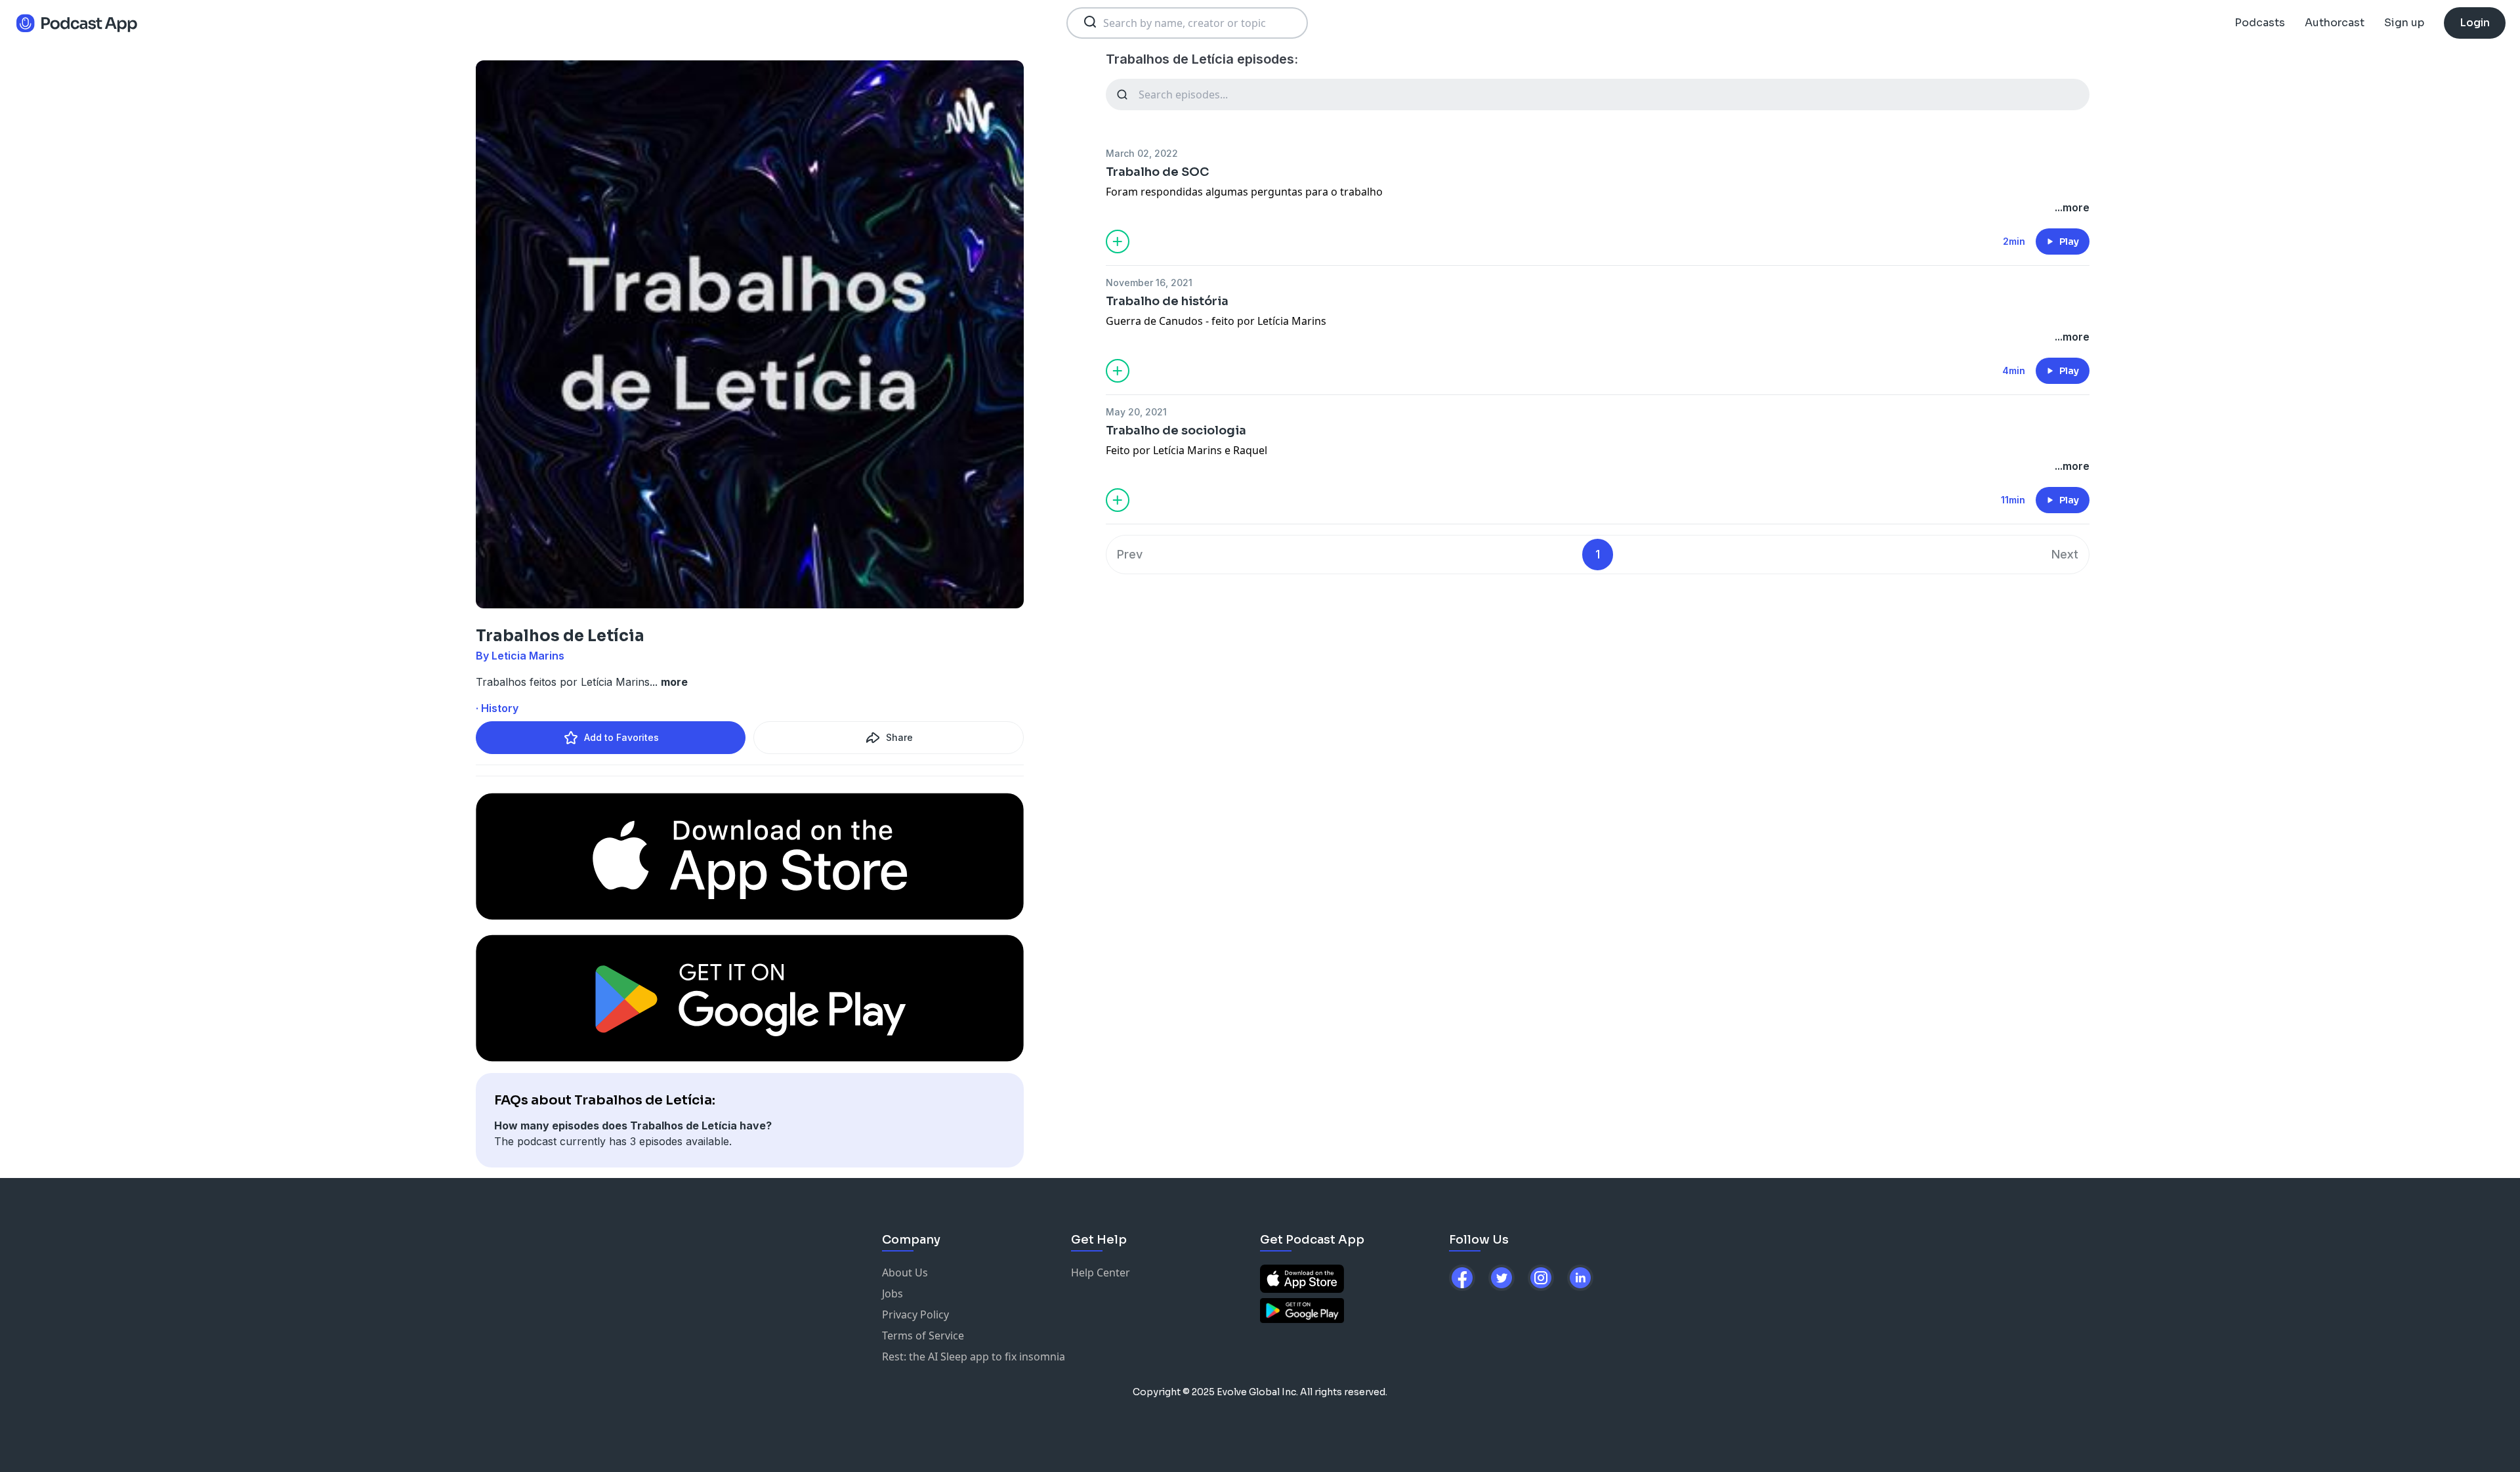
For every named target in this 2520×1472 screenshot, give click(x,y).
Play (2069, 242)
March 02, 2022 (1142, 153)
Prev (1130, 554)
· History (497, 708)
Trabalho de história (1167, 301)
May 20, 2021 (1136, 412)
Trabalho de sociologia (1176, 431)
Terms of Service (923, 1335)
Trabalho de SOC (1157, 172)
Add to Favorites (621, 737)
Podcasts (2260, 23)
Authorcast (2335, 23)
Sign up (2404, 23)
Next (2065, 554)
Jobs (892, 1293)
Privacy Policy (915, 1314)
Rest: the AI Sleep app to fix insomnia (974, 1356)
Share (899, 737)
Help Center (1101, 1272)
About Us (905, 1272)
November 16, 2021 (1149, 283)
